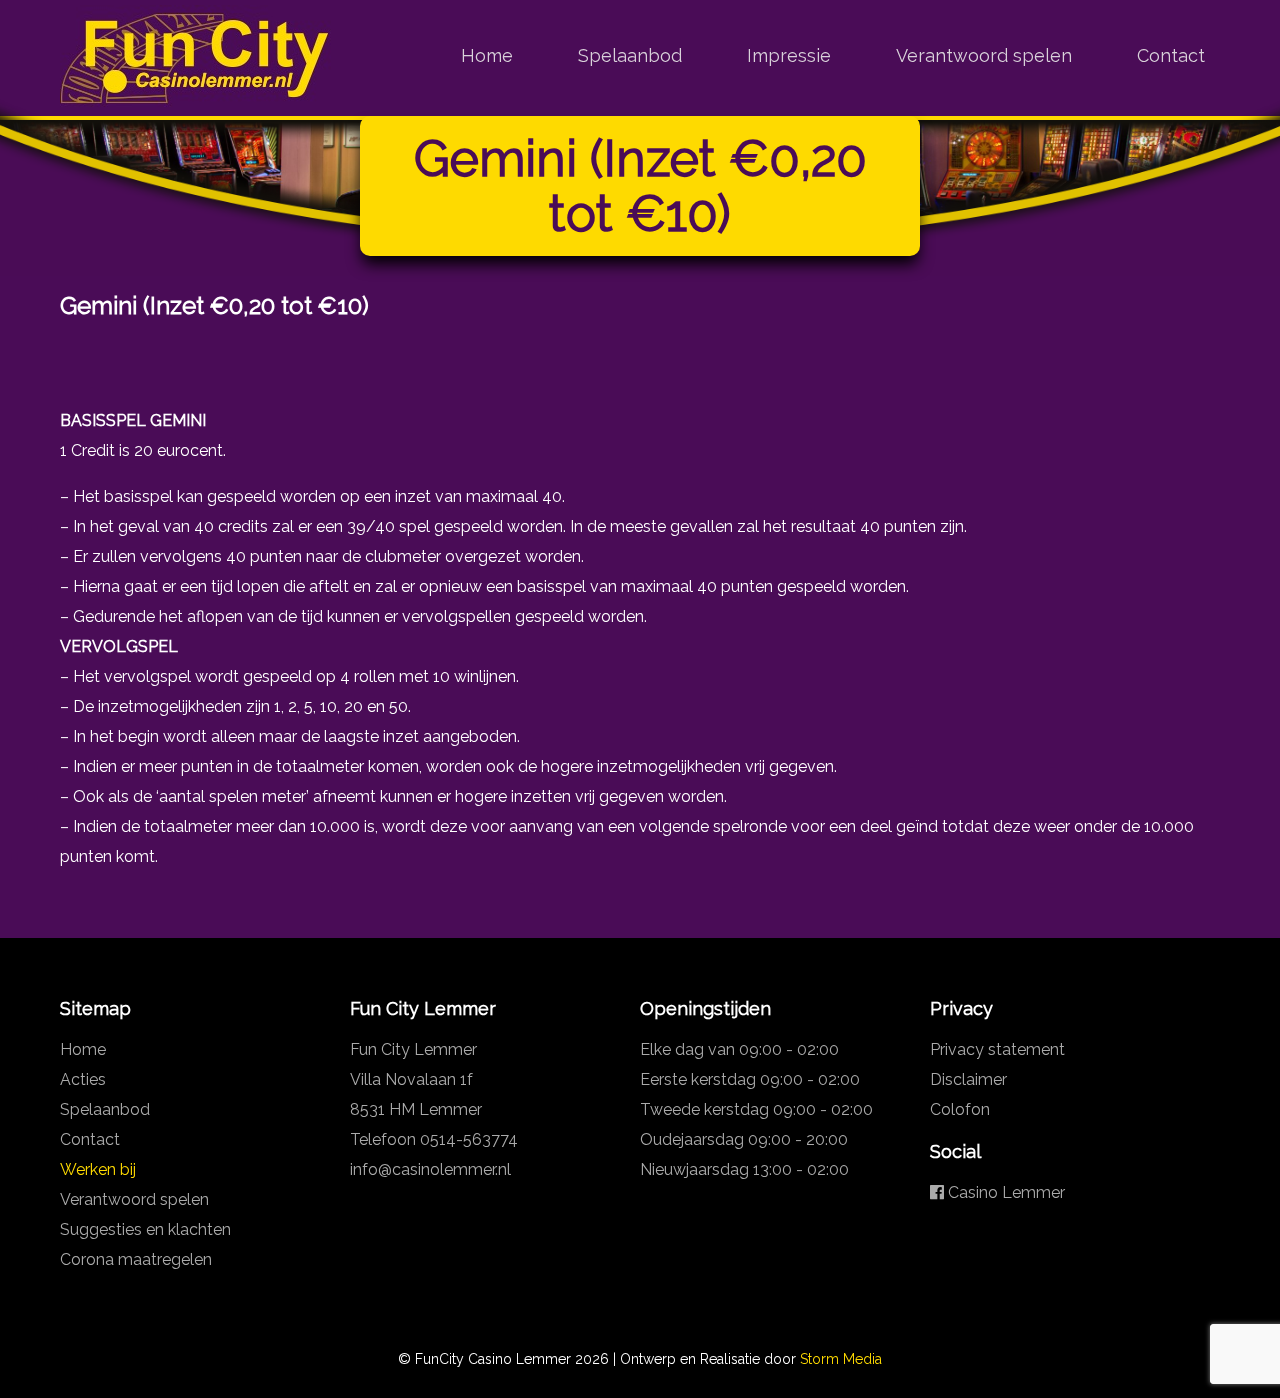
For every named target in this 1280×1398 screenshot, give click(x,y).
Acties (83, 1079)
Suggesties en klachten (145, 1229)
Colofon (960, 1109)
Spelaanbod (630, 55)
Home (487, 55)
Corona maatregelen (136, 1259)
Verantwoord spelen (984, 55)
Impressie (789, 55)
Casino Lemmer (1004, 1192)
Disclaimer (968, 1079)
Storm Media (841, 1359)
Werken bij (98, 1169)
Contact (1171, 55)
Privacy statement (997, 1049)
